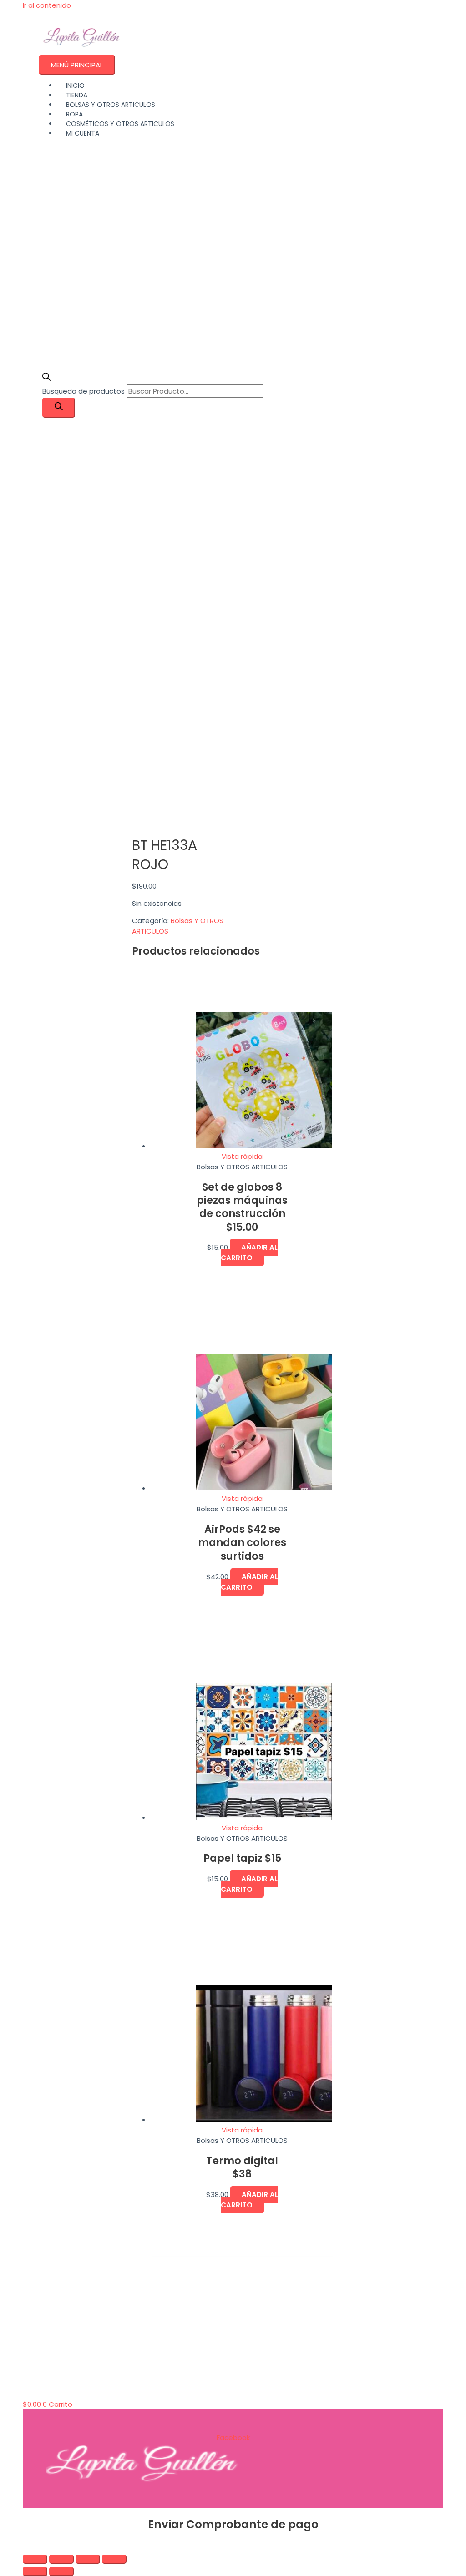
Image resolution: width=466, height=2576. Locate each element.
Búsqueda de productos (84, 391)
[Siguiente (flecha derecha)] (61, 2571)
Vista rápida (242, 1156)
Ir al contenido (47, 5)
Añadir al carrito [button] (249, 1253)
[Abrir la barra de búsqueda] (46, 378)
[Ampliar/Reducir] (35, 2559)
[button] (25, 2546)
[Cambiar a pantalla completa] (61, 2559)
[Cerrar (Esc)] (114, 2559)
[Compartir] (88, 2559)
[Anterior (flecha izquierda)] (35, 2571)
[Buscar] (59, 408)
